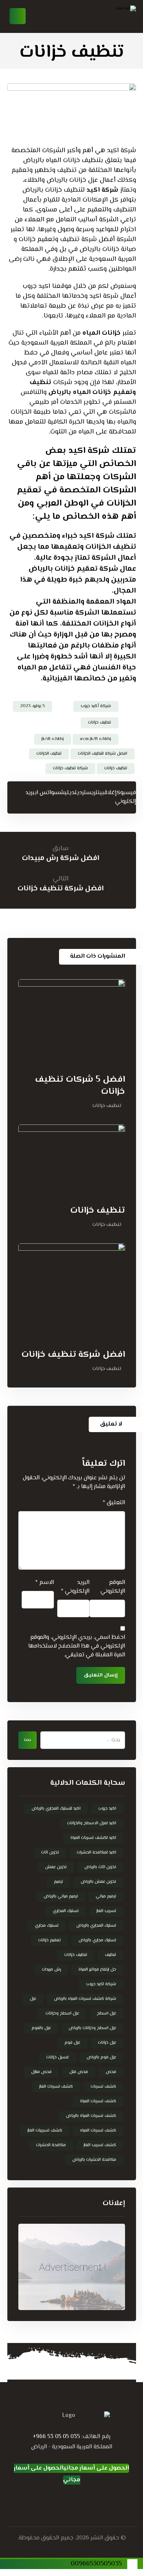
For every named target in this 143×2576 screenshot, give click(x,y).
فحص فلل (79, 2072)
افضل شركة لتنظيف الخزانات (102, 754)
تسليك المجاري (66, 1911)
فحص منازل (41, 2072)
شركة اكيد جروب (101, 1984)
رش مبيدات (51, 1970)
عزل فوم (72, 2043)
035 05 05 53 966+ (56, 2437)
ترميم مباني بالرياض (61, 1897)
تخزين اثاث (50, 1853)
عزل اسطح (107, 2014)
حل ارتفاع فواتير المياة (97, 1970)
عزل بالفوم (41, 2028)
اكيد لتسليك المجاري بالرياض (56, 1809)
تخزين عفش (56, 1867)
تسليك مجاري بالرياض (97, 1940)
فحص (111, 2072)
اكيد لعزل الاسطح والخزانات (92, 1823)
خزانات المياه (102, 333)
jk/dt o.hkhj (53, 739)
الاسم (45, 1583)
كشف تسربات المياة (98, 2101)
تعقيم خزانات (49, 1940)
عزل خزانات (107, 2043)
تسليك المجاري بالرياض (96, 1926)
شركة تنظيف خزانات (70, 768)
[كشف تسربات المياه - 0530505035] (107, 16)
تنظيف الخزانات (49, 754)
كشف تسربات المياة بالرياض (91, 2116)
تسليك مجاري (47, 1926)
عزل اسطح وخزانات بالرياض (92, 2028)
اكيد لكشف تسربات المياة (93, 1838)
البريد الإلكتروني (75, 1587)
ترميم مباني (106, 1897)
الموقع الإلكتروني (113, 1587)
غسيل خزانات (58, 2057)
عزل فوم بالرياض (101, 2057)
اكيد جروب (107, 1809)
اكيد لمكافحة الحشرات (96, 1853)
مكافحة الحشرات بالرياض (94, 2160)
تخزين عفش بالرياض (98, 1882)
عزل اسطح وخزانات (62, 2014)
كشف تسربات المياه (98, 2131)
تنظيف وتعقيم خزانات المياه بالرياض (83, 388)
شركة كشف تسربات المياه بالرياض (85, 1999)
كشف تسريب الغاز (100, 2145)
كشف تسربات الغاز (56, 2087)
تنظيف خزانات (100, 723)
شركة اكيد (102, 190)
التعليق (114, 1503)
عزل (33, 1999)
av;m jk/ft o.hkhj (96, 739)
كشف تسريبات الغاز (45, 2131)
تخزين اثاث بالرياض (100, 1867)
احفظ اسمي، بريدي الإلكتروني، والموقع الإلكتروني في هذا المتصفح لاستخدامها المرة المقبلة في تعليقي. (77, 1646)
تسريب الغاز (106, 1911)
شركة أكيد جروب (96, 706)
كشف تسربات (103, 2087)
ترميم (58, 1882)
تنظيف (111, 1955)
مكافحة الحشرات (51, 2145)
